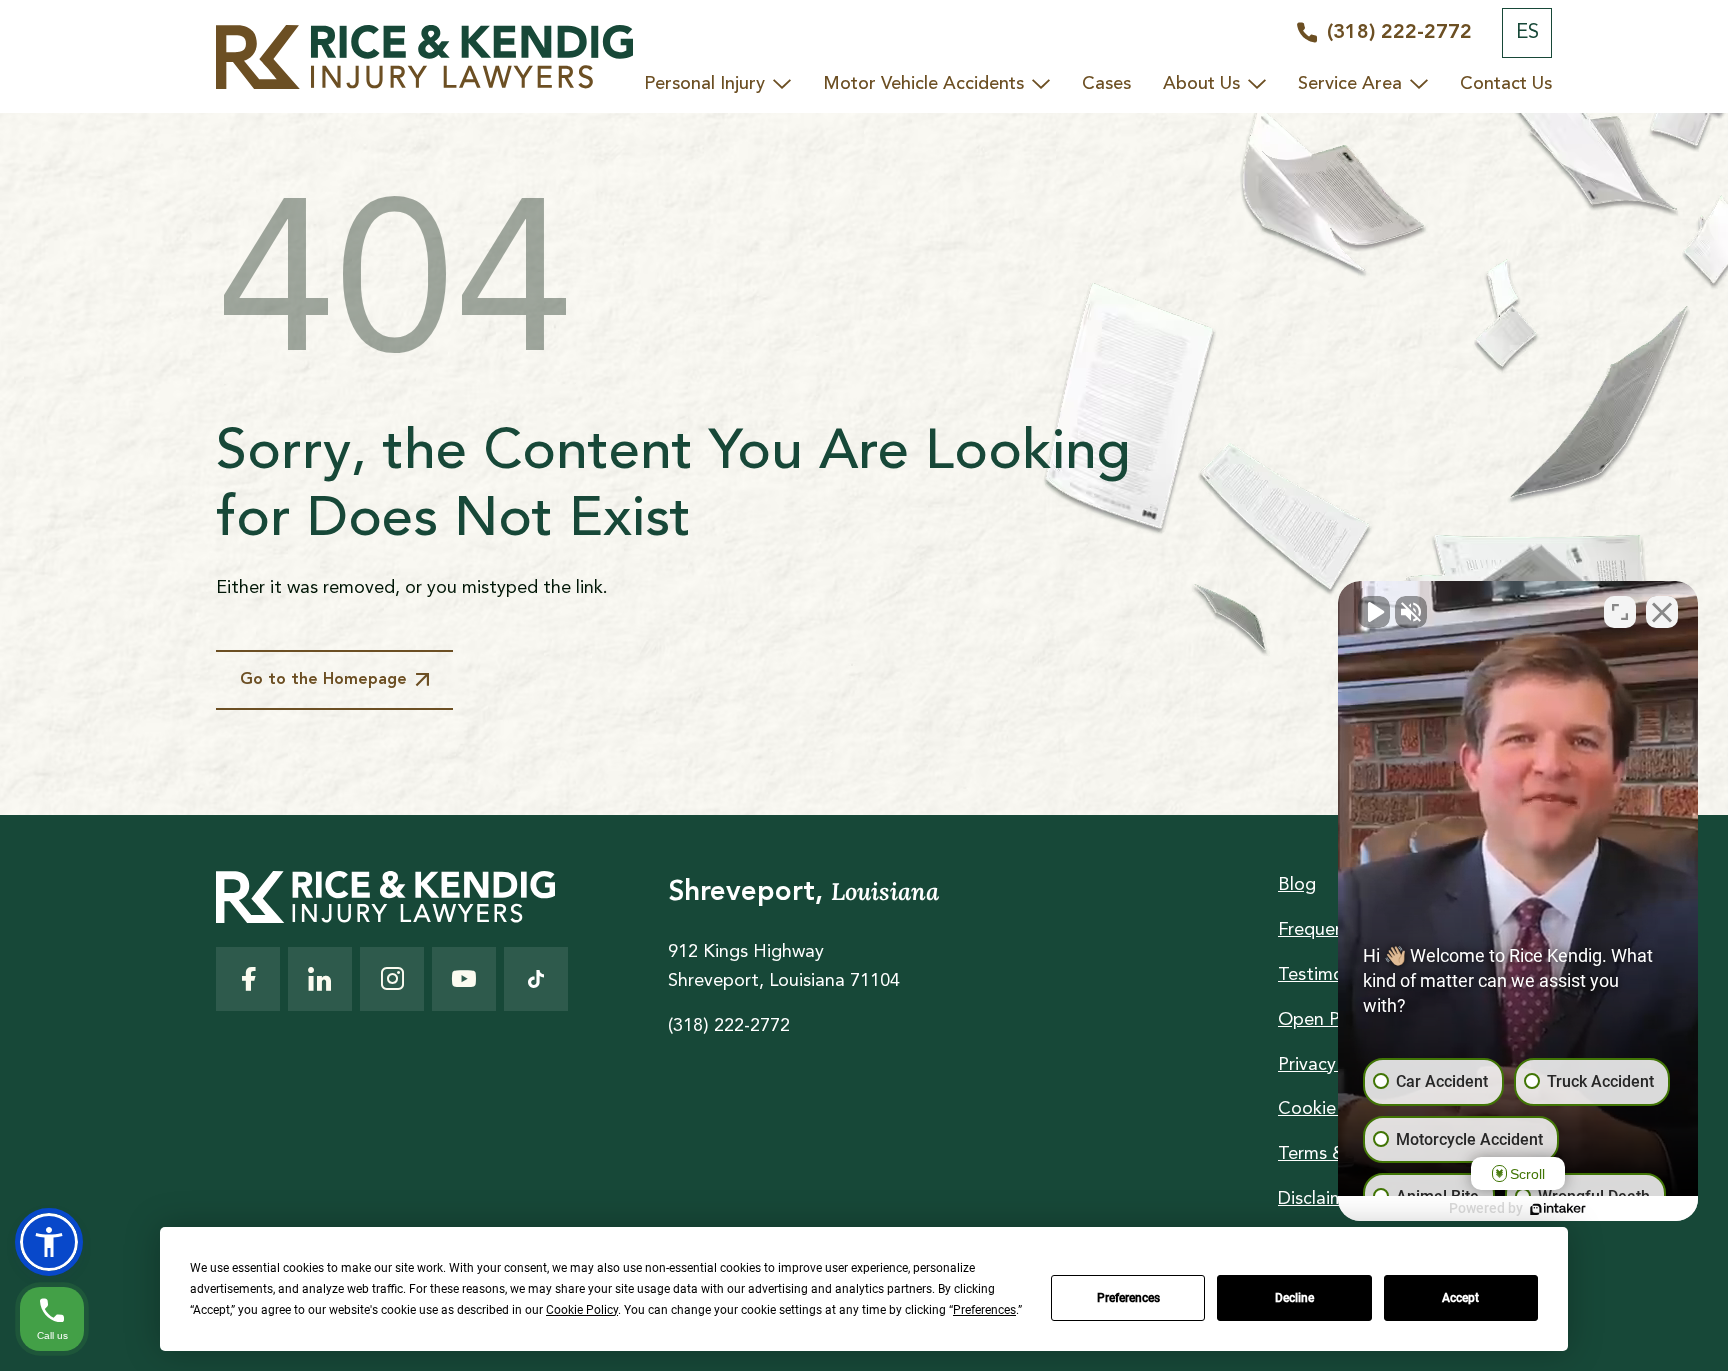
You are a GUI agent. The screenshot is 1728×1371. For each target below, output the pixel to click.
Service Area (1350, 84)
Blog (1297, 885)
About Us (1201, 84)
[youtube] (464, 979)
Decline (1294, 1298)
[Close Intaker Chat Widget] (1662, 612)
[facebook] (248, 979)
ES (1527, 33)
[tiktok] (536, 979)
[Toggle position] (1620, 612)
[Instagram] (392, 979)
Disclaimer (1319, 1199)
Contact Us (1506, 84)
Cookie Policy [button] (582, 1310)
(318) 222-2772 (729, 1026)
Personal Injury (704, 84)
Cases (1106, 84)
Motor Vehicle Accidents (923, 84)
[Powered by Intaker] (1558, 1209)
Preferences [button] (984, 1310)
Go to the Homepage (323, 680)
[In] (320, 979)
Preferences (1128, 1298)
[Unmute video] (1374, 612)
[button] (49, 1242)
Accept (1460, 1298)
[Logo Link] (424, 57)
